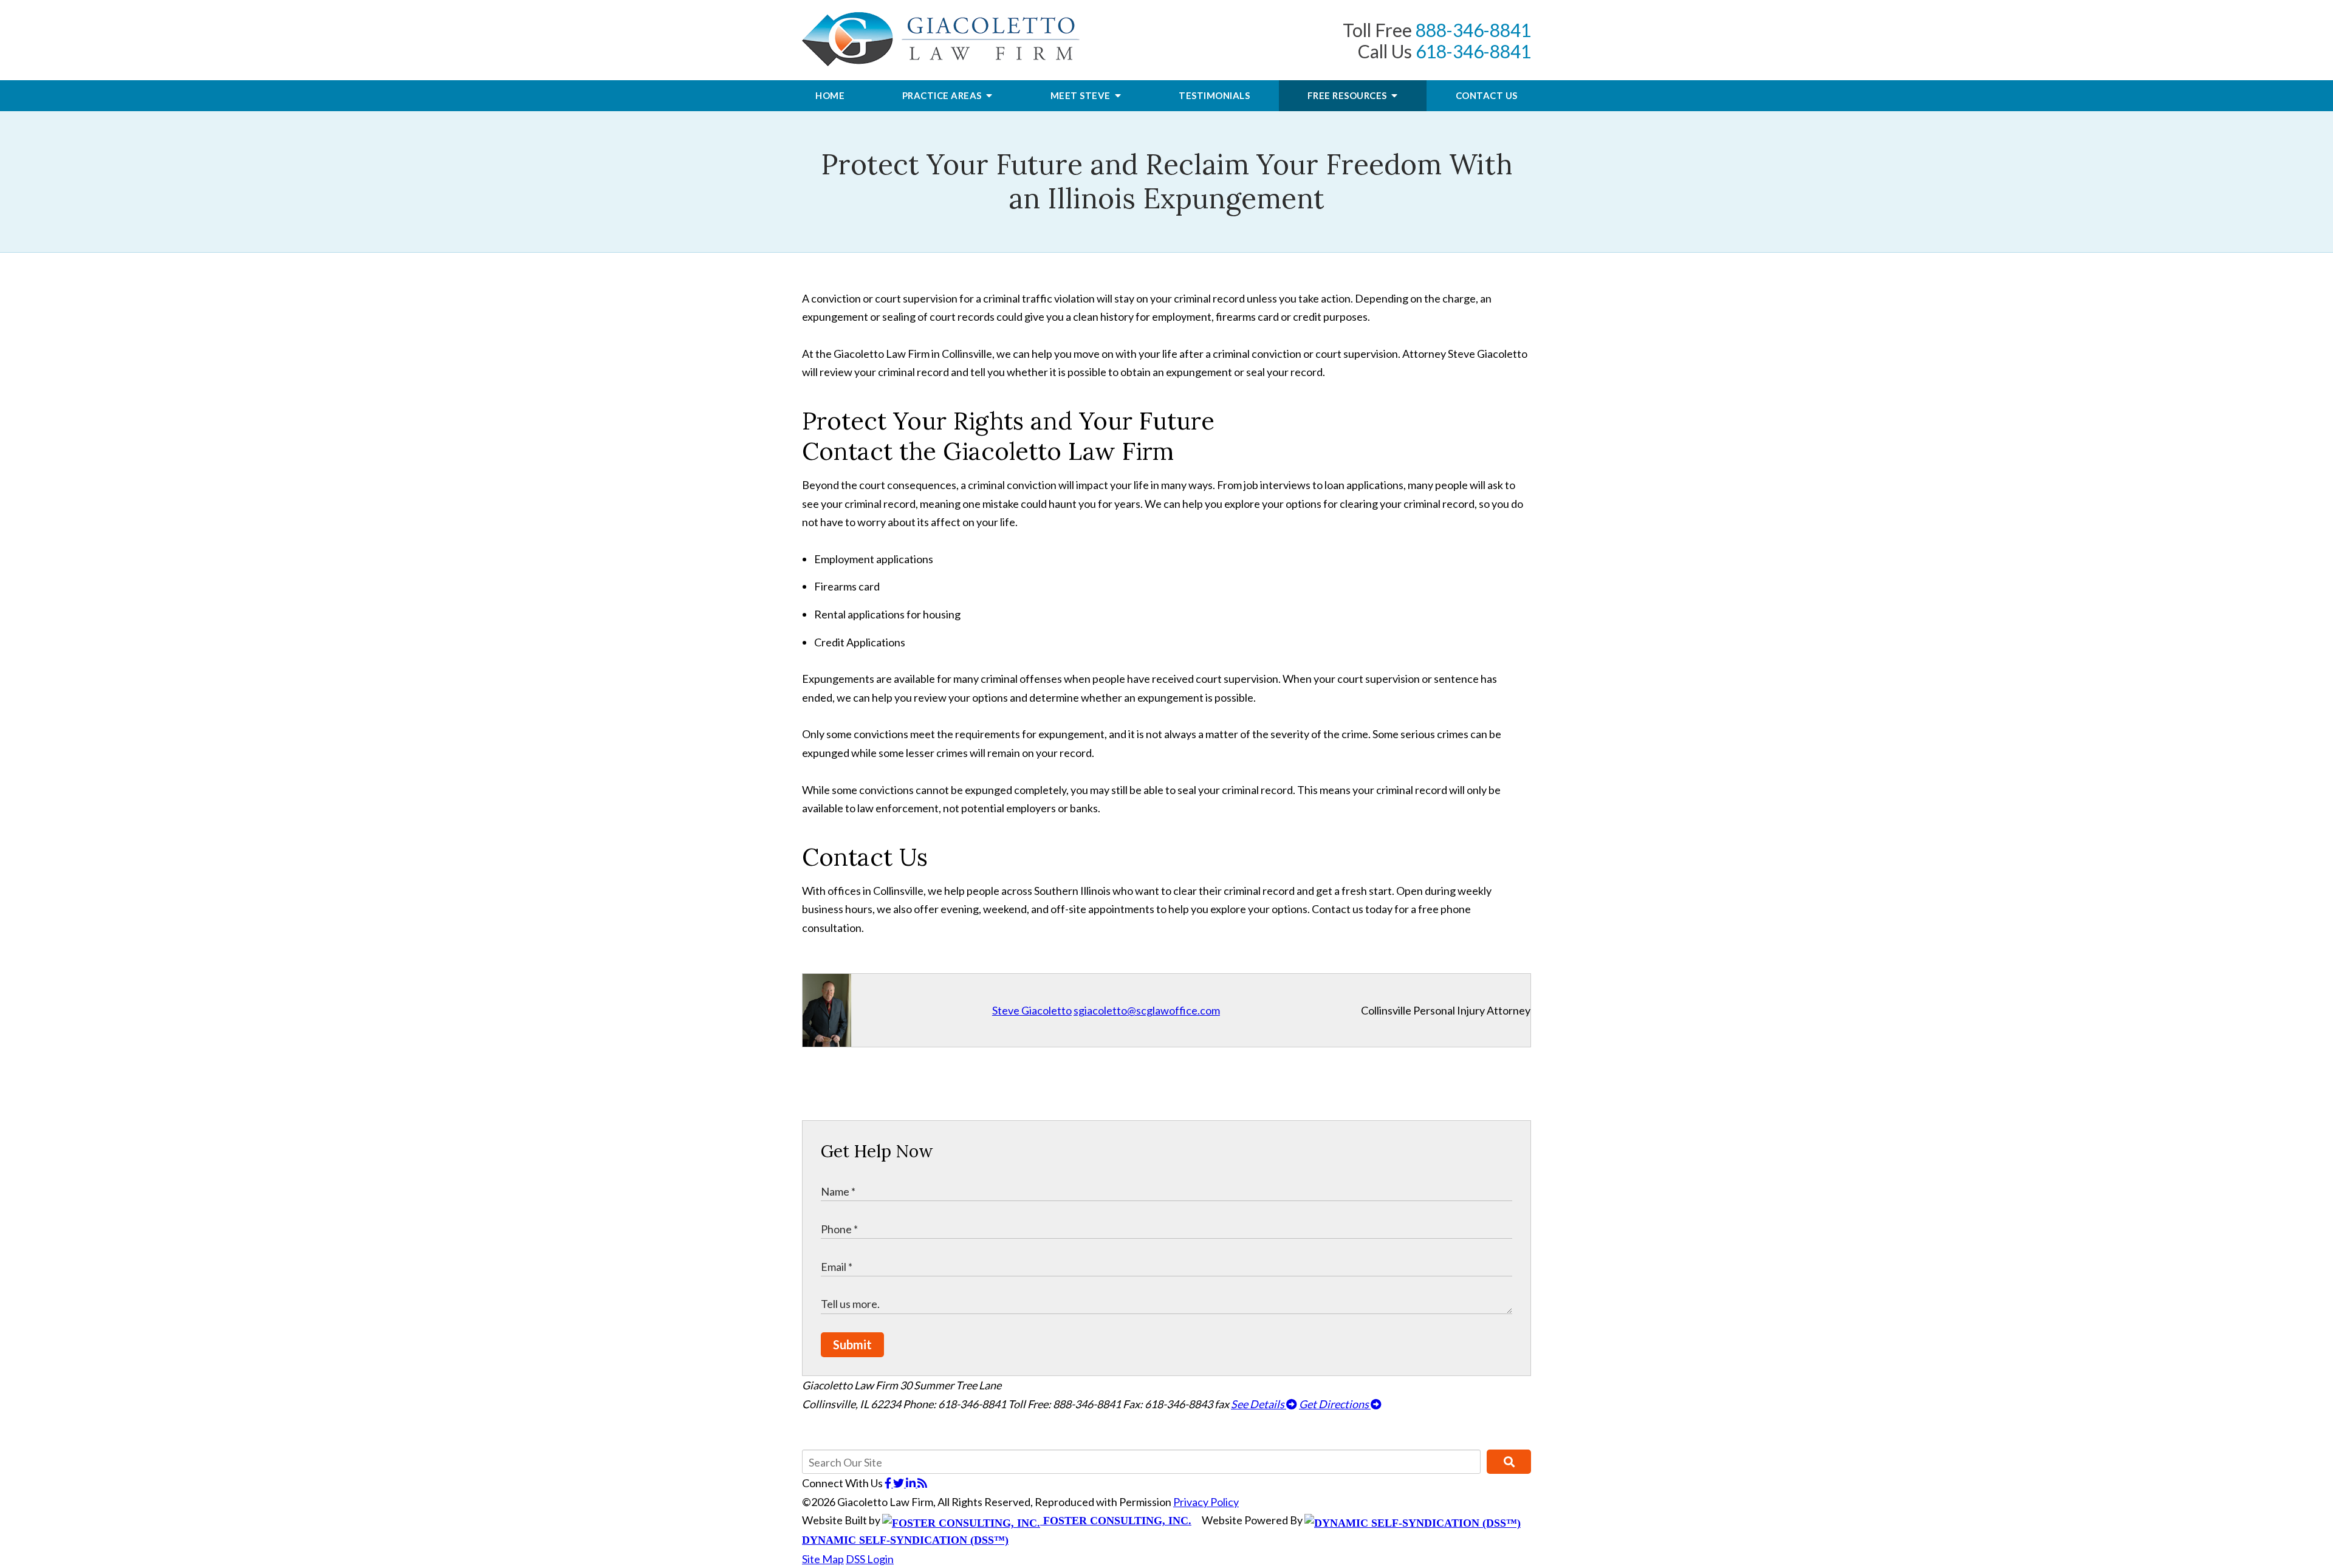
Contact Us (1487, 95)
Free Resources (1348, 95)
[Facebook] (889, 1483)
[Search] (1509, 1462)
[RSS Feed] (922, 1483)
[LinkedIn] (912, 1483)
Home (830, 95)
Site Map (823, 1559)
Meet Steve (1082, 95)
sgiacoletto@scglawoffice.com (1147, 1010)
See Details (1259, 1404)
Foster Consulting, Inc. (1116, 1521)
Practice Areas (943, 95)
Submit (852, 1344)
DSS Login (870, 1559)
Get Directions (1335, 1404)
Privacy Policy (1206, 1502)
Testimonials (1214, 95)
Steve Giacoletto (1032, 1010)
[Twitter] (899, 1483)
